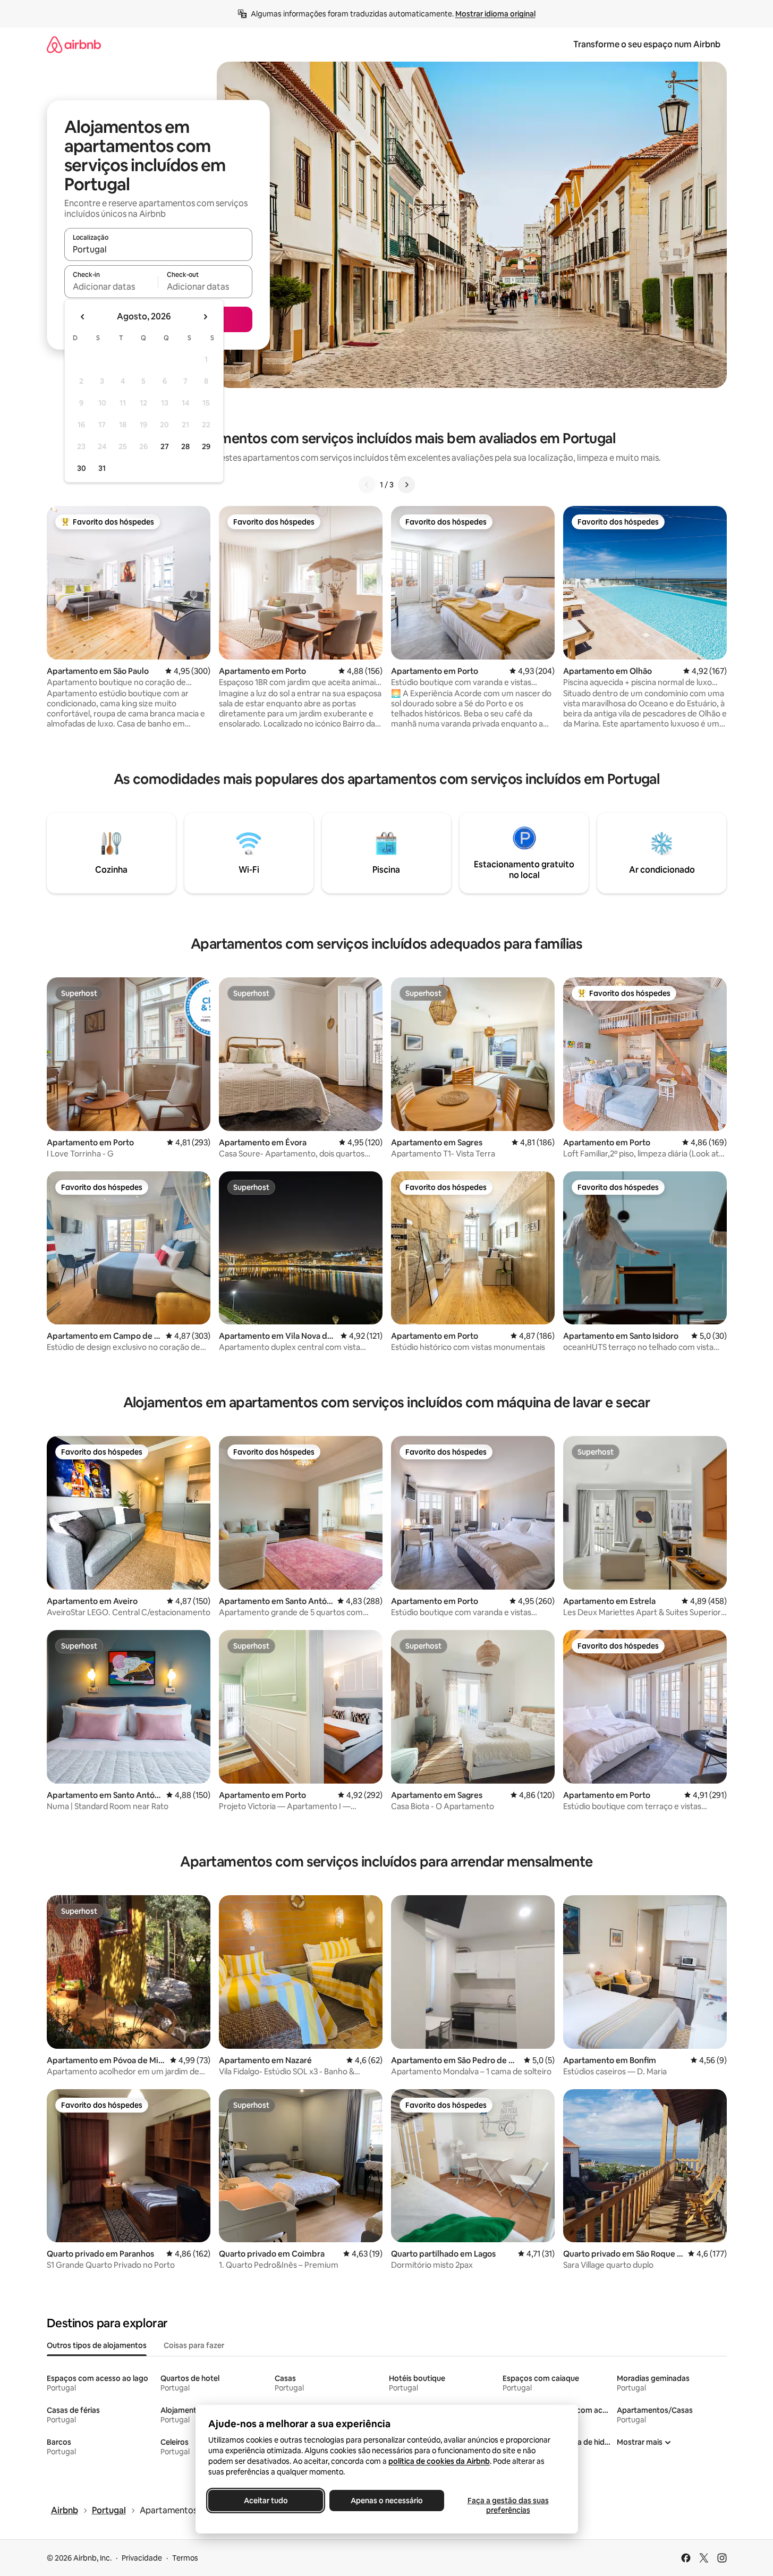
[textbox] (111, 286)
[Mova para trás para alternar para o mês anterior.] (83, 317)
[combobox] (158, 249)
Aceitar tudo (265, 2501)
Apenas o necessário (387, 2501)
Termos (185, 2558)
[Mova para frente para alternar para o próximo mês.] (205, 317)
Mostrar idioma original (495, 14)
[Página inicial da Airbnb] (74, 44)
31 (102, 468)
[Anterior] (367, 485)
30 (82, 468)
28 (185, 446)
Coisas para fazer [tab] (194, 2345)
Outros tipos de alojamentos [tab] (97, 2345)
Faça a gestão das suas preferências (508, 2505)
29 (206, 446)
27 (165, 446)
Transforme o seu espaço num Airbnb (647, 44)
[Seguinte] (406, 485)
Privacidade (142, 2558)
